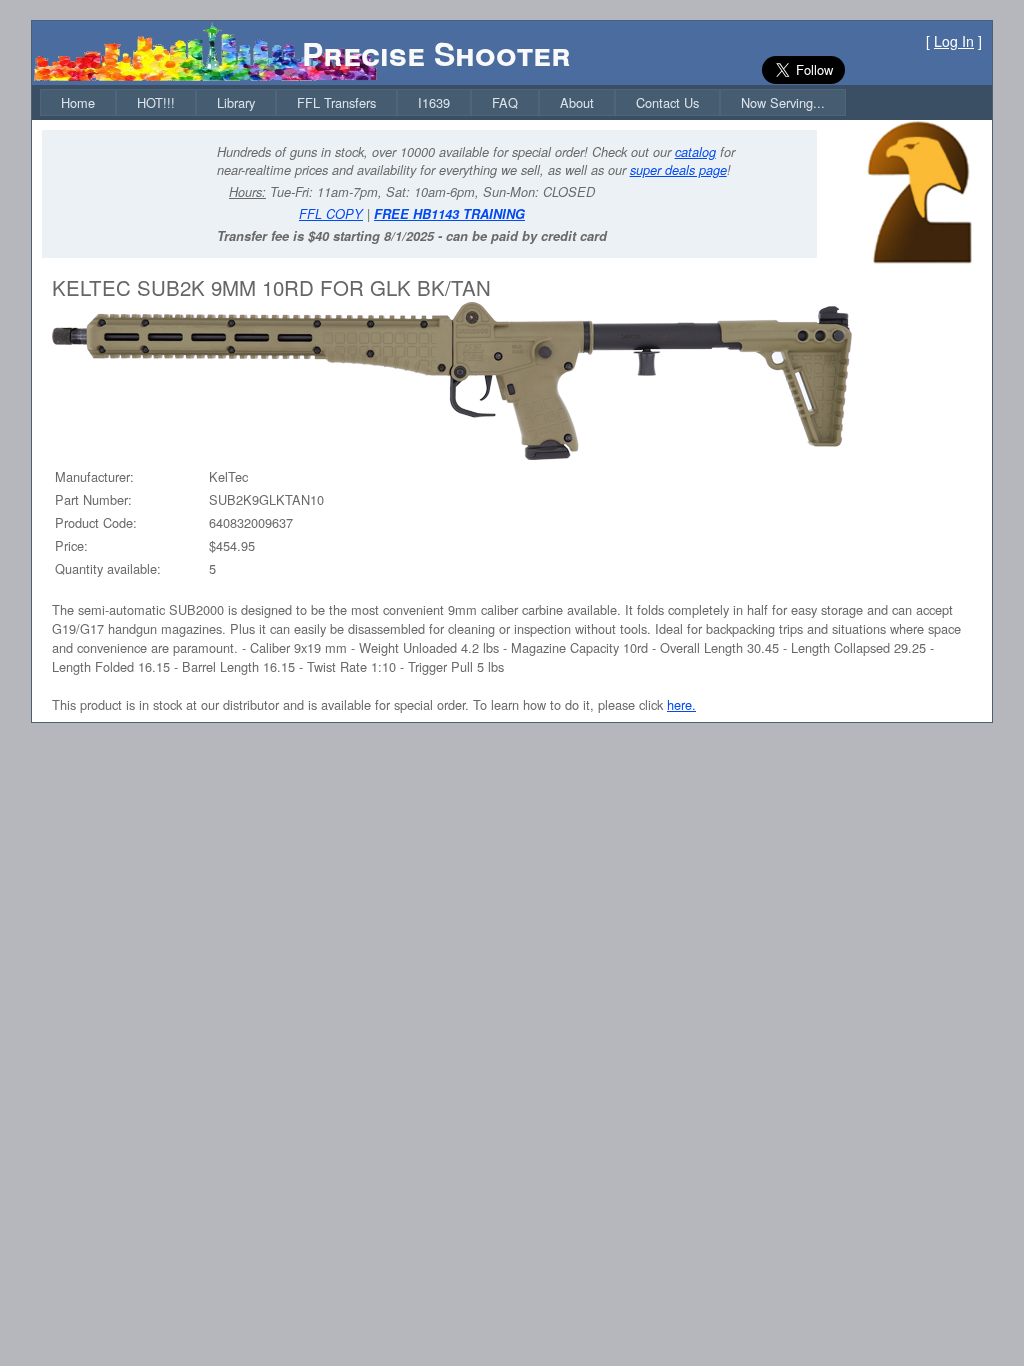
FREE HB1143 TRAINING (449, 214)
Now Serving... (783, 102)
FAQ (505, 102)
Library (236, 102)
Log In (954, 41)
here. (681, 704)
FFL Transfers (336, 102)
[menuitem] (78, 102)
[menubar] (443, 102)
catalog (695, 152)
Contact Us (667, 102)
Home (78, 102)
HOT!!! (156, 102)
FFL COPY (331, 214)
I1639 (434, 102)
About (577, 102)
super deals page (678, 170)
